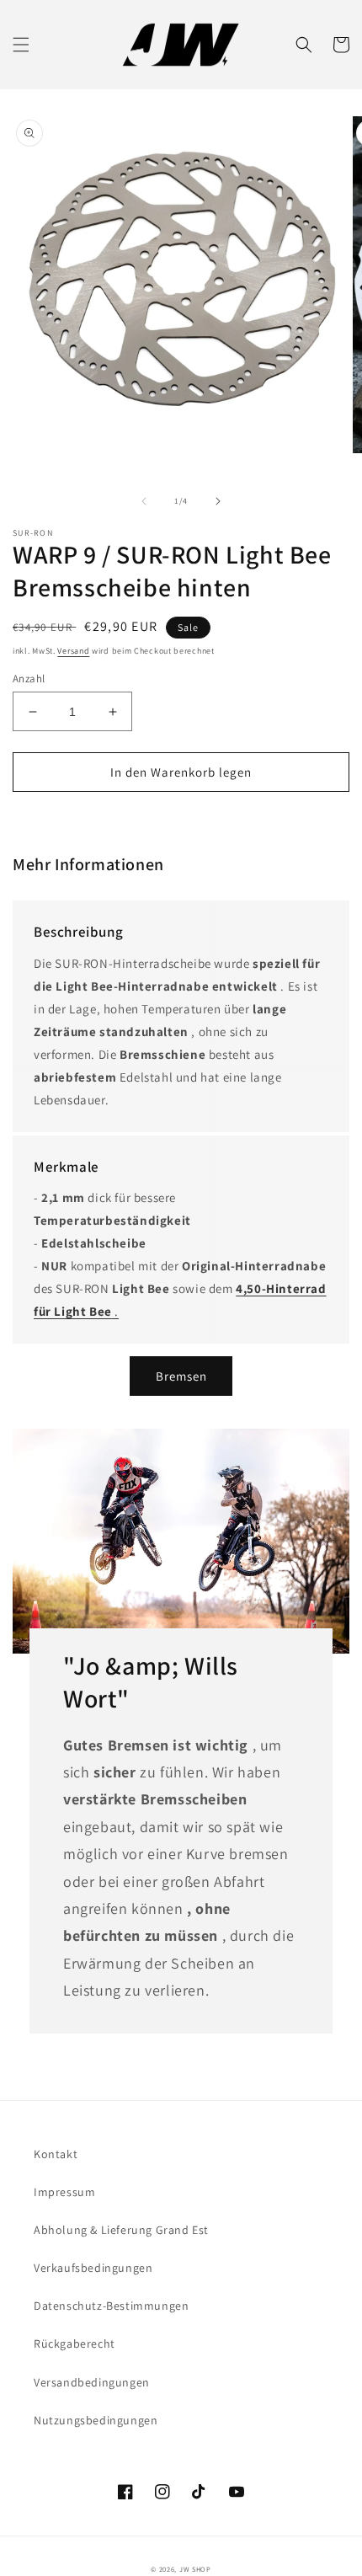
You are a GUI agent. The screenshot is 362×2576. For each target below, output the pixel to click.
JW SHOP (195, 2569)
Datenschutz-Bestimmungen (111, 2306)
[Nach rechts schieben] (218, 501)
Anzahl (29, 679)
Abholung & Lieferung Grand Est (121, 2230)
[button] (21, 45)
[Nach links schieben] (144, 501)
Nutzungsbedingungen (96, 2420)
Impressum (64, 2192)
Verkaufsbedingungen (93, 2268)
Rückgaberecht (75, 2344)
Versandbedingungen (92, 2382)
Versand (73, 651)
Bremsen (181, 1376)
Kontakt (56, 2154)
